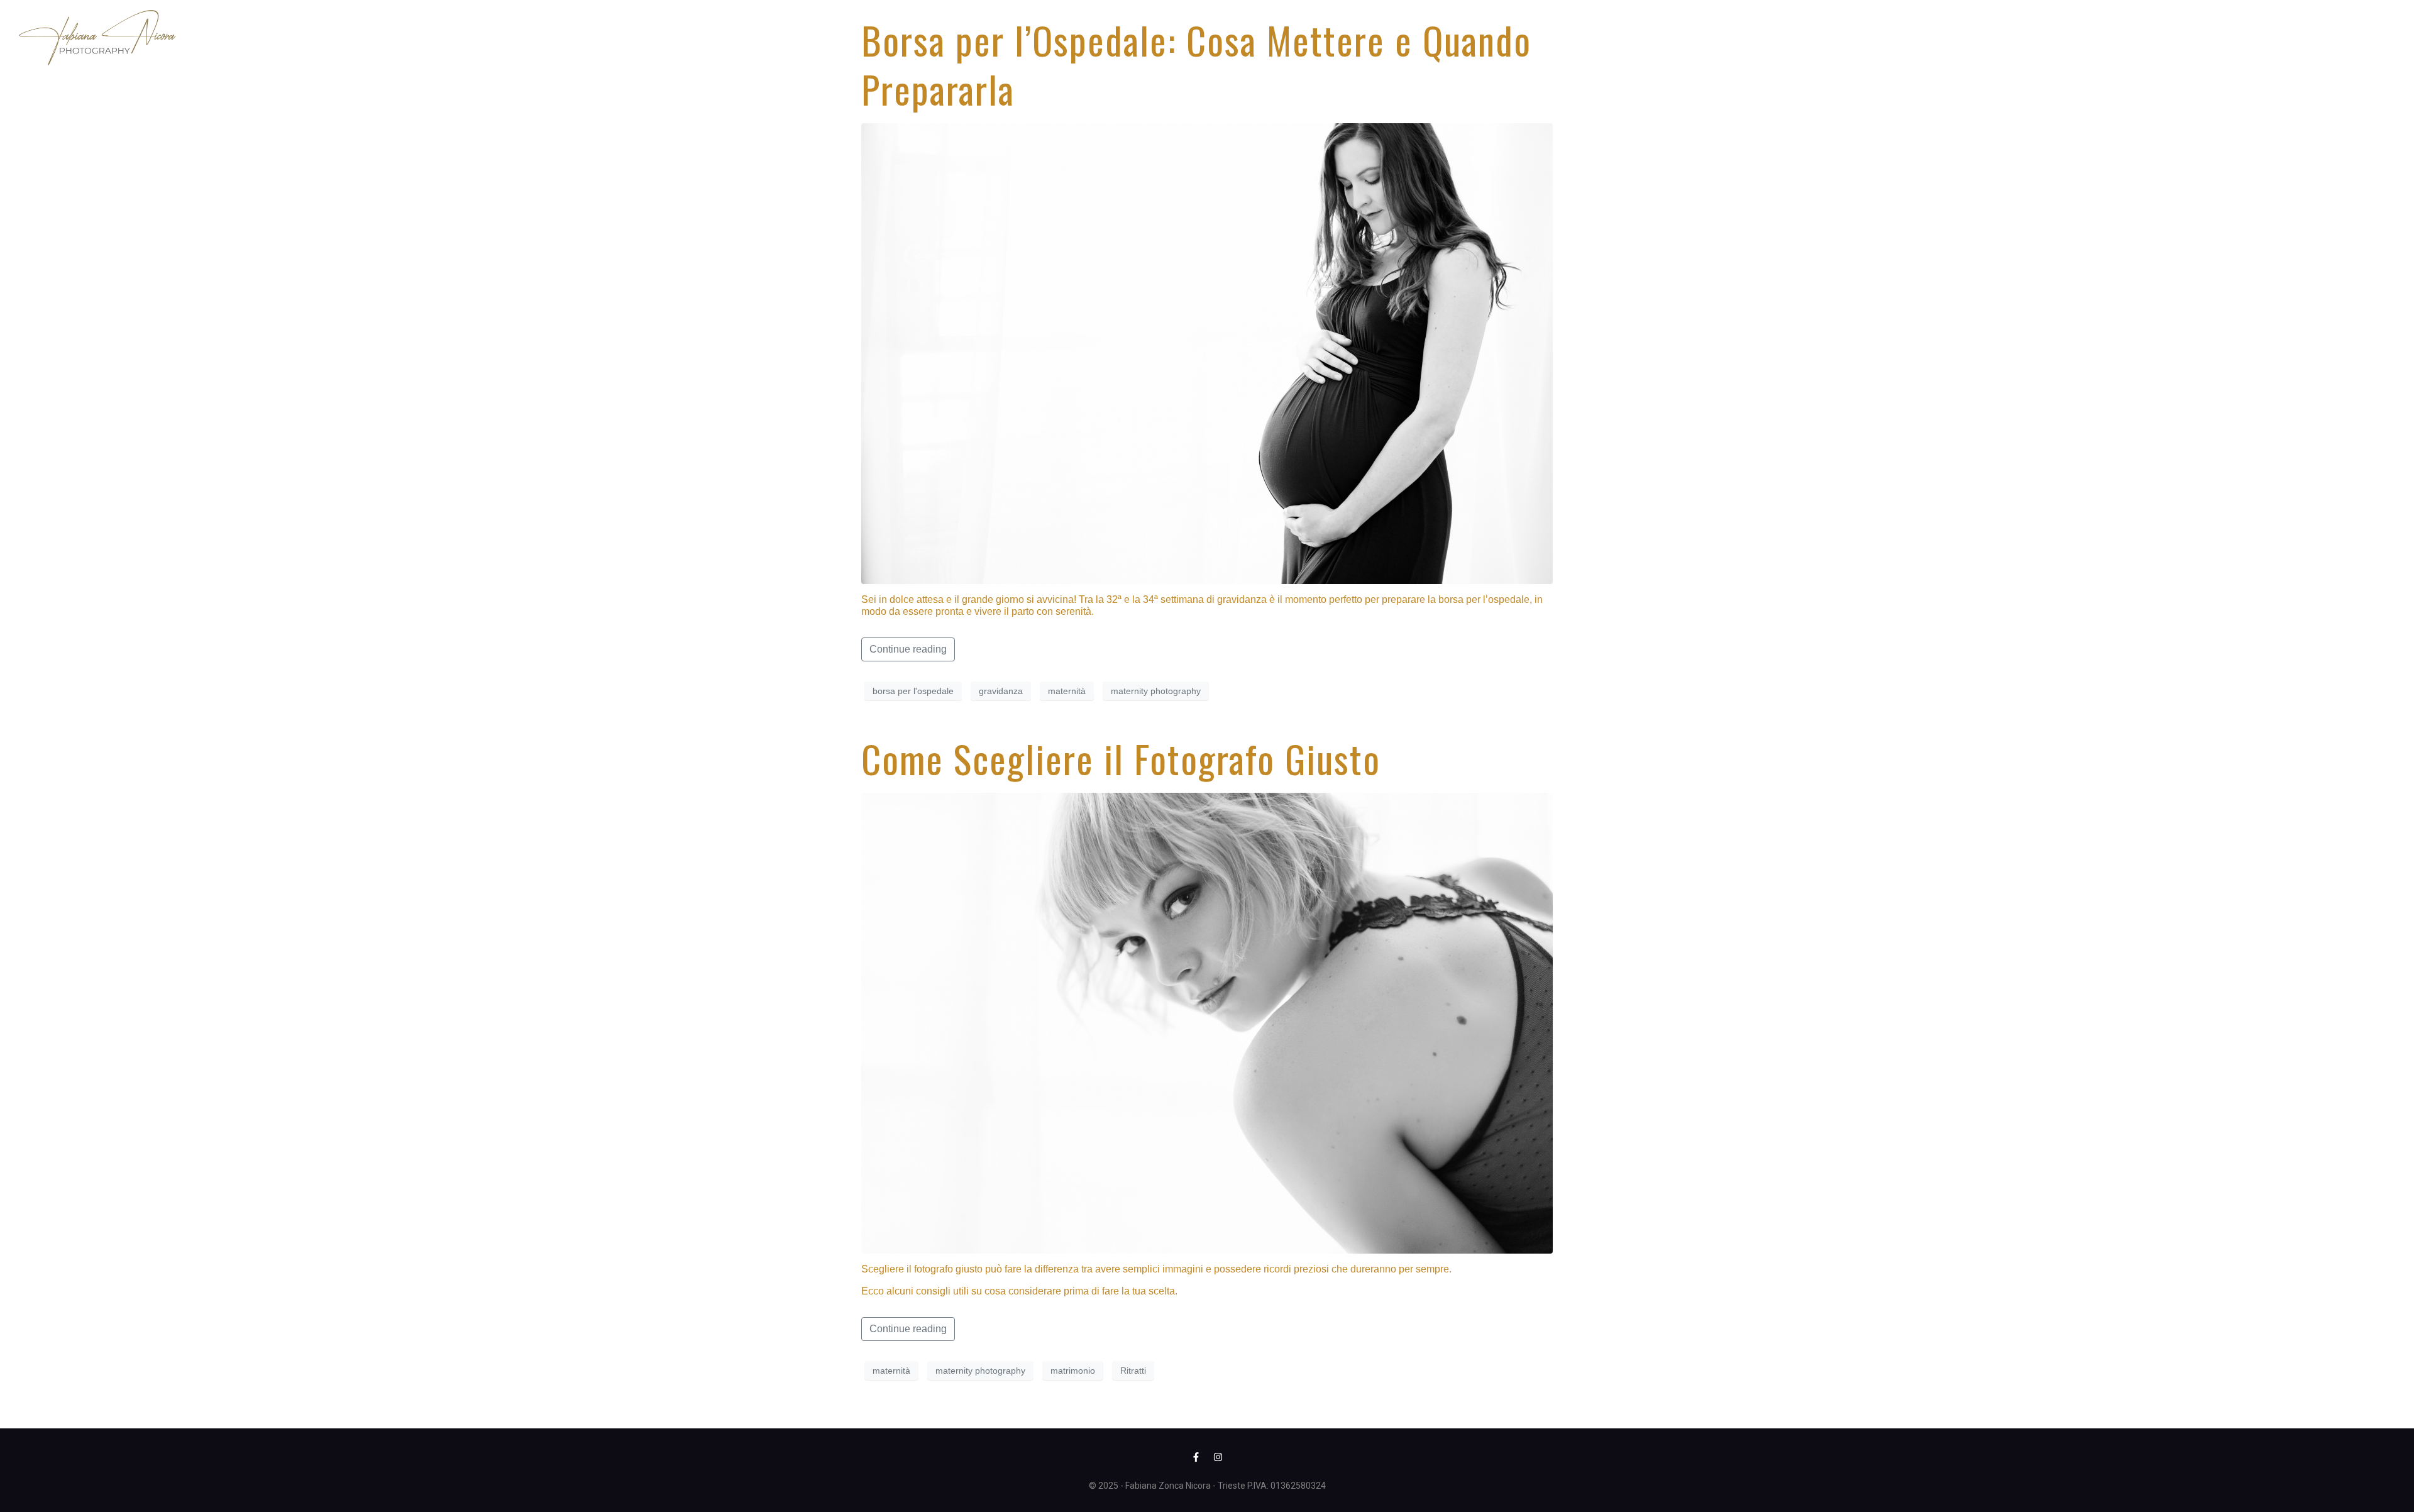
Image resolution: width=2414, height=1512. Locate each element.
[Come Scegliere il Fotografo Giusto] (1207, 1023)
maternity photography (1156, 691)
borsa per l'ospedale (913, 691)
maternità (1067, 691)
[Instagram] (1218, 1457)
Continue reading (908, 649)
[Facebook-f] (1196, 1457)
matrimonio (1073, 1371)
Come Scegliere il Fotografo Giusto (1121, 758)
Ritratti (1133, 1371)
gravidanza (1001, 691)
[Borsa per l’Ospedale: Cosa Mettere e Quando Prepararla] (1207, 353)
